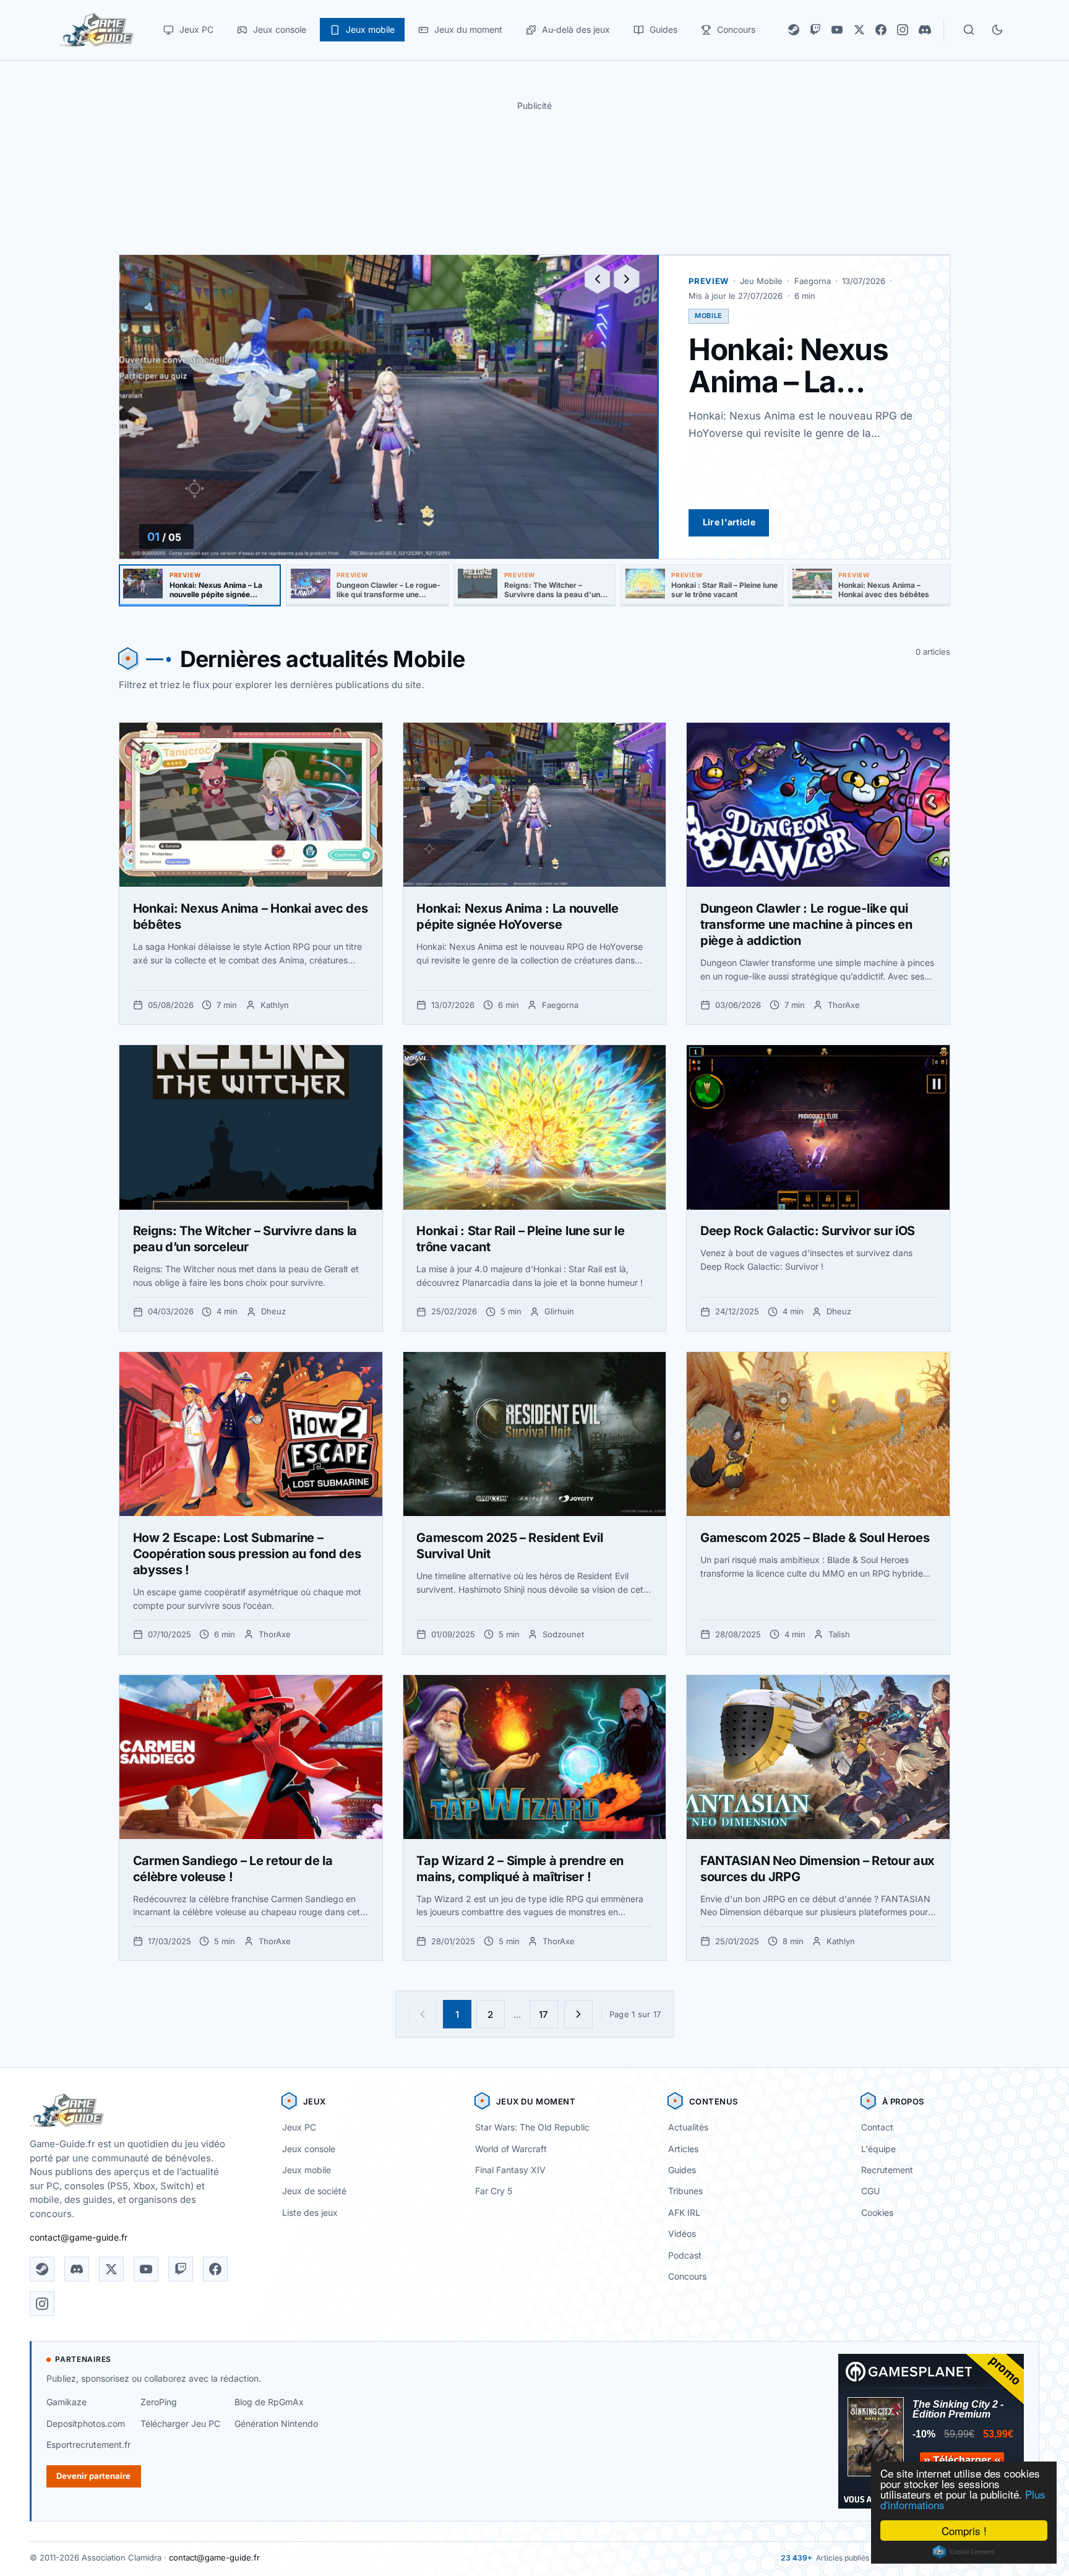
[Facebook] (881, 30)
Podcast (685, 2255)
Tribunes (685, 2191)
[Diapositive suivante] (627, 279)
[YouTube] (837, 30)
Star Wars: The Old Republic (532, 2127)
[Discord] (925, 30)
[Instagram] (903, 30)
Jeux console (309, 2149)
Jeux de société (314, 2191)
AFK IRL (684, 2212)
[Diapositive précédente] (598, 279)
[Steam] (794, 30)
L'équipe (878, 2149)
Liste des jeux (310, 2212)
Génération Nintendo (276, 2423)
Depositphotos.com (86, 2423)
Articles (683, 2149)
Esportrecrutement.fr (88, 2445)
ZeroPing (159, 2402)
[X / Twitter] (859, 30)
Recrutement (887, 2170)
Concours (687, 2276)
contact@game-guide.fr (79, 2237)
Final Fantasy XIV (510, 2170)
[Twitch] (815, 30)
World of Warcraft (511, 2149)
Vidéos (682, 2234)
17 (543, 2014)
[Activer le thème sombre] (997, 30)
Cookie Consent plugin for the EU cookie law (964, 2552)
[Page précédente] (423, 2014)
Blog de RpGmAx (269, 2402)
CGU (870, 2191)
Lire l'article (729, 522)
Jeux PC (299, 2127)
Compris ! (964, 2531)
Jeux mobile (307, 2170)
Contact (877, 2127)
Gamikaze (67, 2402)
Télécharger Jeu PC (180, 2423)
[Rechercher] (969, 30)
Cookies (877, 2212)
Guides (682, 2170)
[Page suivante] (578, 2014)
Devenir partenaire (93, 2476)
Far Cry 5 (494, 2191)
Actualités (688, 2127)
